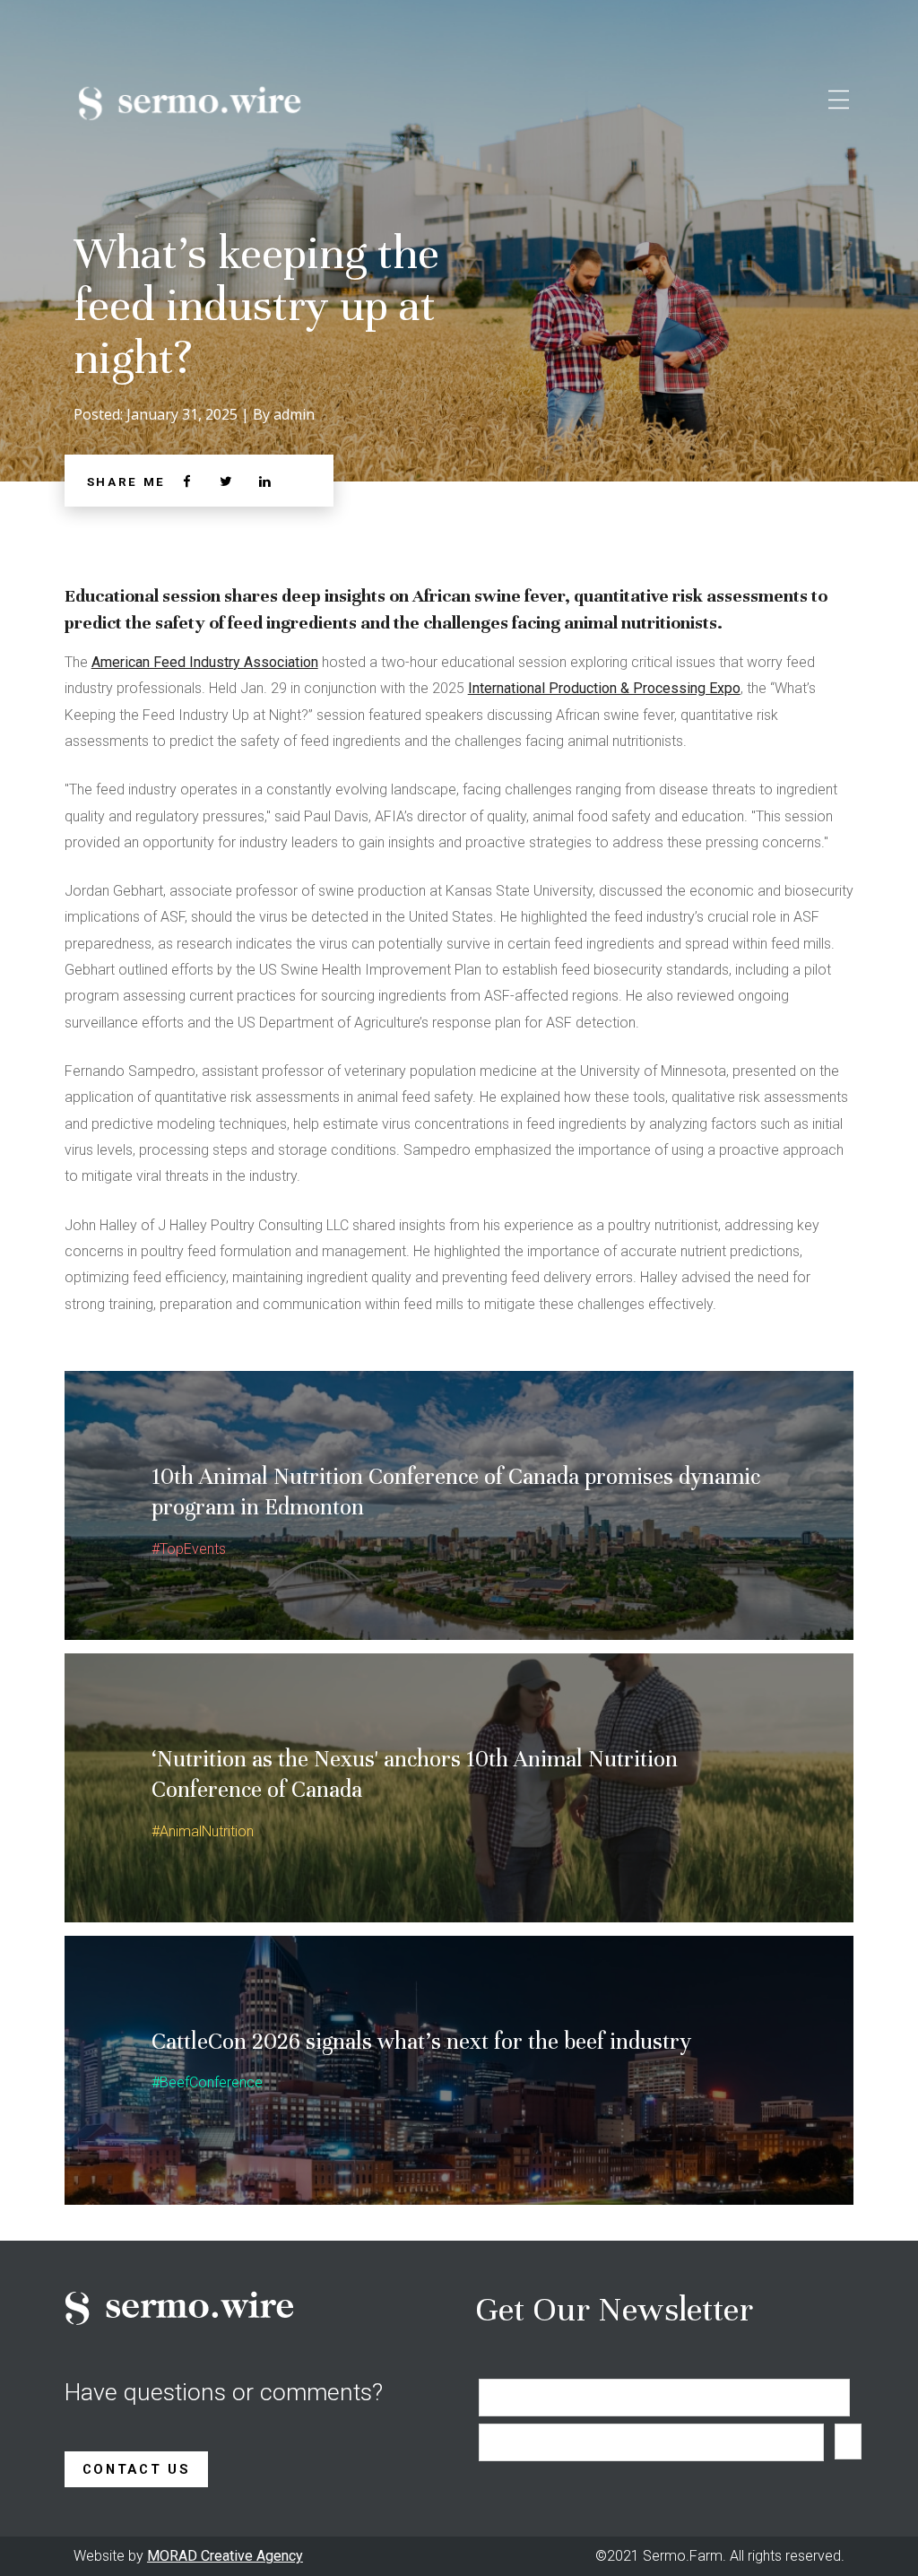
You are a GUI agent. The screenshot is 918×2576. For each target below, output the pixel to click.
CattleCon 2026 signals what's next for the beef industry (421, 2041)
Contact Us (137, 2469)
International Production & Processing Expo (604, 688)
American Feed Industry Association (205, 662)
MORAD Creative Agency (225, 2556)
